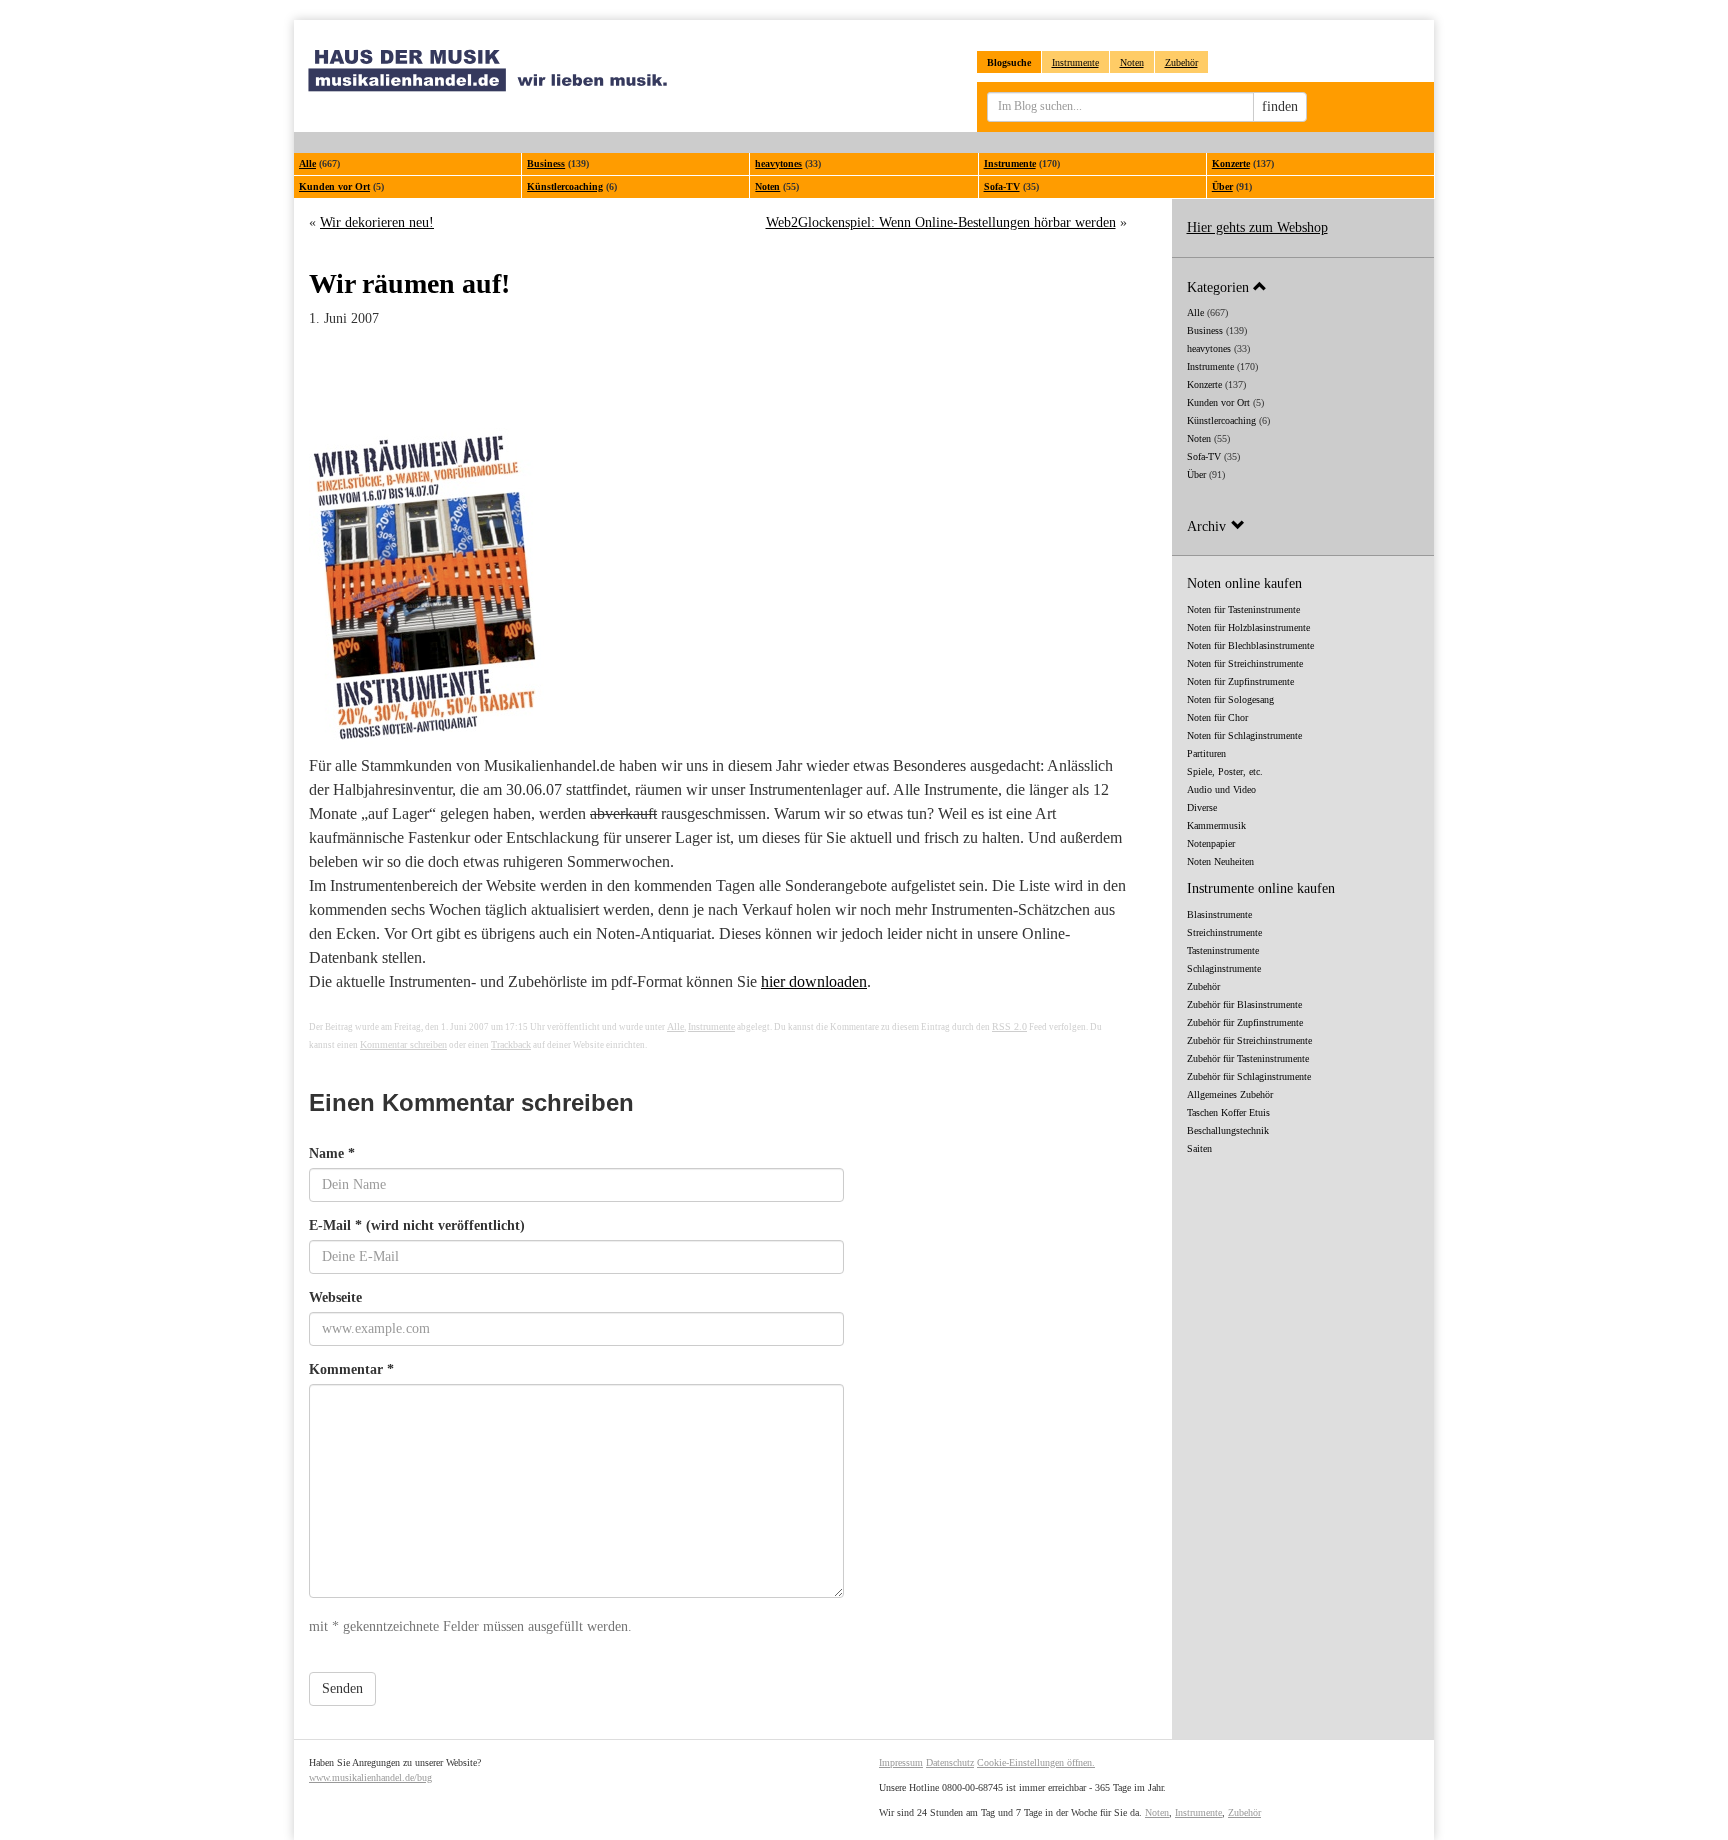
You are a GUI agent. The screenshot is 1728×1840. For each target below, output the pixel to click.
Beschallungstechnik (1228, 1130)
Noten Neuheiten (1220, 861)
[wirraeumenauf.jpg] (718, 586)
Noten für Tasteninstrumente (1243, 609)
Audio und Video (1221, 789)
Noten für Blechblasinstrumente (1250, 645)
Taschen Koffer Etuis (1228, 1112)
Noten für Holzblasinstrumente (1248, 627)
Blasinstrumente (1219, 914)
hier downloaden (814, 981)
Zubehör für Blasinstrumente (1244, 1004)
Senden (342, 1688)
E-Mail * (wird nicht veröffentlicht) (417, 1225)
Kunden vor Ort (334, 186)
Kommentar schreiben (403, 1044)
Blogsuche (1009, 62)
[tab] (1303, 286)
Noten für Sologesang (1230, 699)
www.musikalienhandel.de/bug (370, 1777)
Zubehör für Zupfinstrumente (1245, 1022)
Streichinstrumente (1224, 932)
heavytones (778, 163)
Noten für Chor (1217, 717)
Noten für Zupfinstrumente (1240, 681)
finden (1280, 106)
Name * (332, 1153)
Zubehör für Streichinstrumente (1249, 1040)
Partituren (1206, 753)
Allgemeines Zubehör (1230, 1094)
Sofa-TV (1002, 186)
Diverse (1202, 807)
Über (1222, 186)
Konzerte (1231, 163)
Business (546, 163)
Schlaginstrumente (1224, 968)
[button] (1303, 286)
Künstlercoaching (565, 186)
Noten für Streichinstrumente (1245, 663)
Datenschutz (950, 1762)
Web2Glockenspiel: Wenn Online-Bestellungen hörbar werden (941, 222)
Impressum (901, 1762)
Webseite (335, 1297)
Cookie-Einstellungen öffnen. (1036, 1762)
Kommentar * (351, 1369)
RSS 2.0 (1009, 1026)
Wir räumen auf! (409, 283)
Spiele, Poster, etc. (1225, 771)
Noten (1132, 62)
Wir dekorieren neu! (377, 222)
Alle (307, 163)
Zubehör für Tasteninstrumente (1248, 1058)
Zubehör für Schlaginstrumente (1249, 1076)
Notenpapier (1211, 843)
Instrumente (1075, 62)
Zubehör (1181, 62)
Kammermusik (1216, 825)
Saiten (1199, 1148)
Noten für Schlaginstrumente (1244, 735)
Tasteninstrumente (1223, 950)
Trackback (511, 1044)
